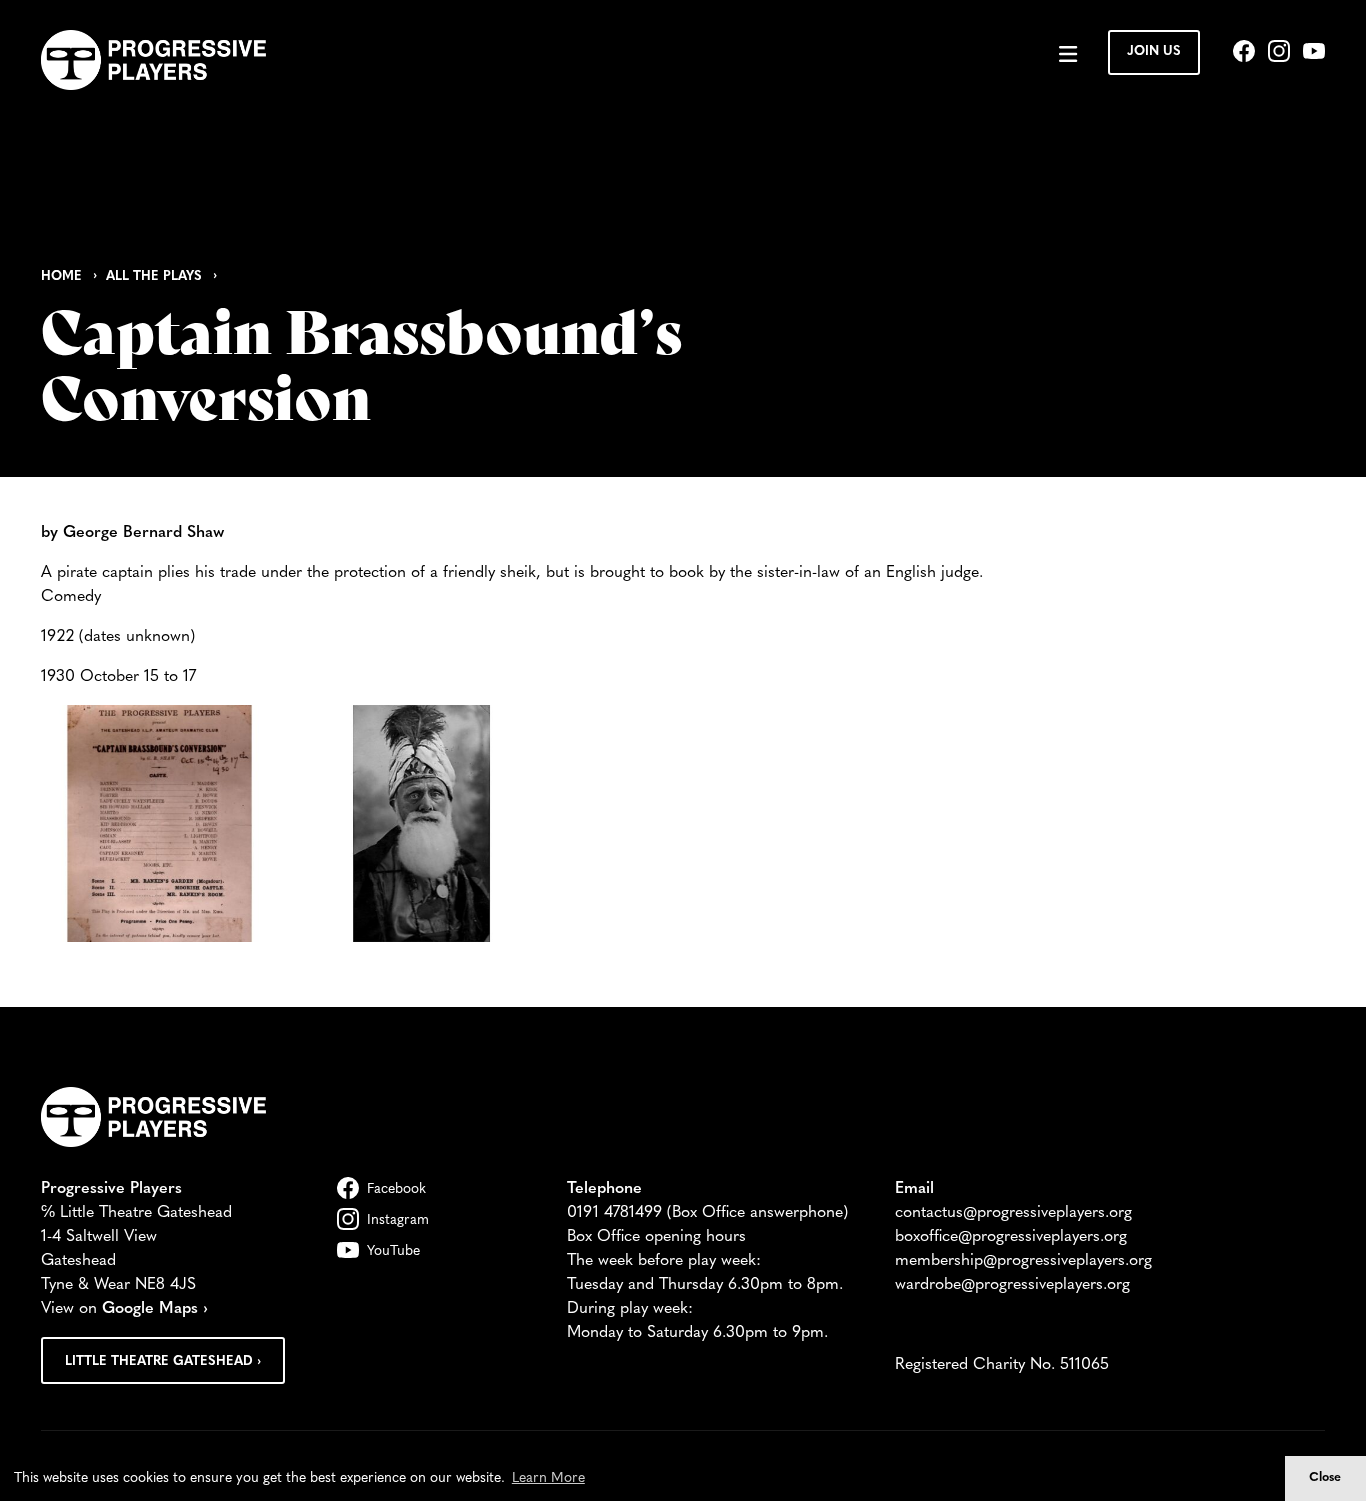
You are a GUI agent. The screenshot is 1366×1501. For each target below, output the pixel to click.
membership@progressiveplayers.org (1023, 1261)
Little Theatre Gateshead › (163, 1361)
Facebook (396, 1189)
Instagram (398, 1220)
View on (124, 1309)
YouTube (393, 1251)
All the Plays (154, 276)
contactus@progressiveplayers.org (1013, 1213)
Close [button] (1325, 1478)
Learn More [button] (548, 1478)
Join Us (1154, 51)
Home (61, 276)
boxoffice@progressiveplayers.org (1011, 1237)
